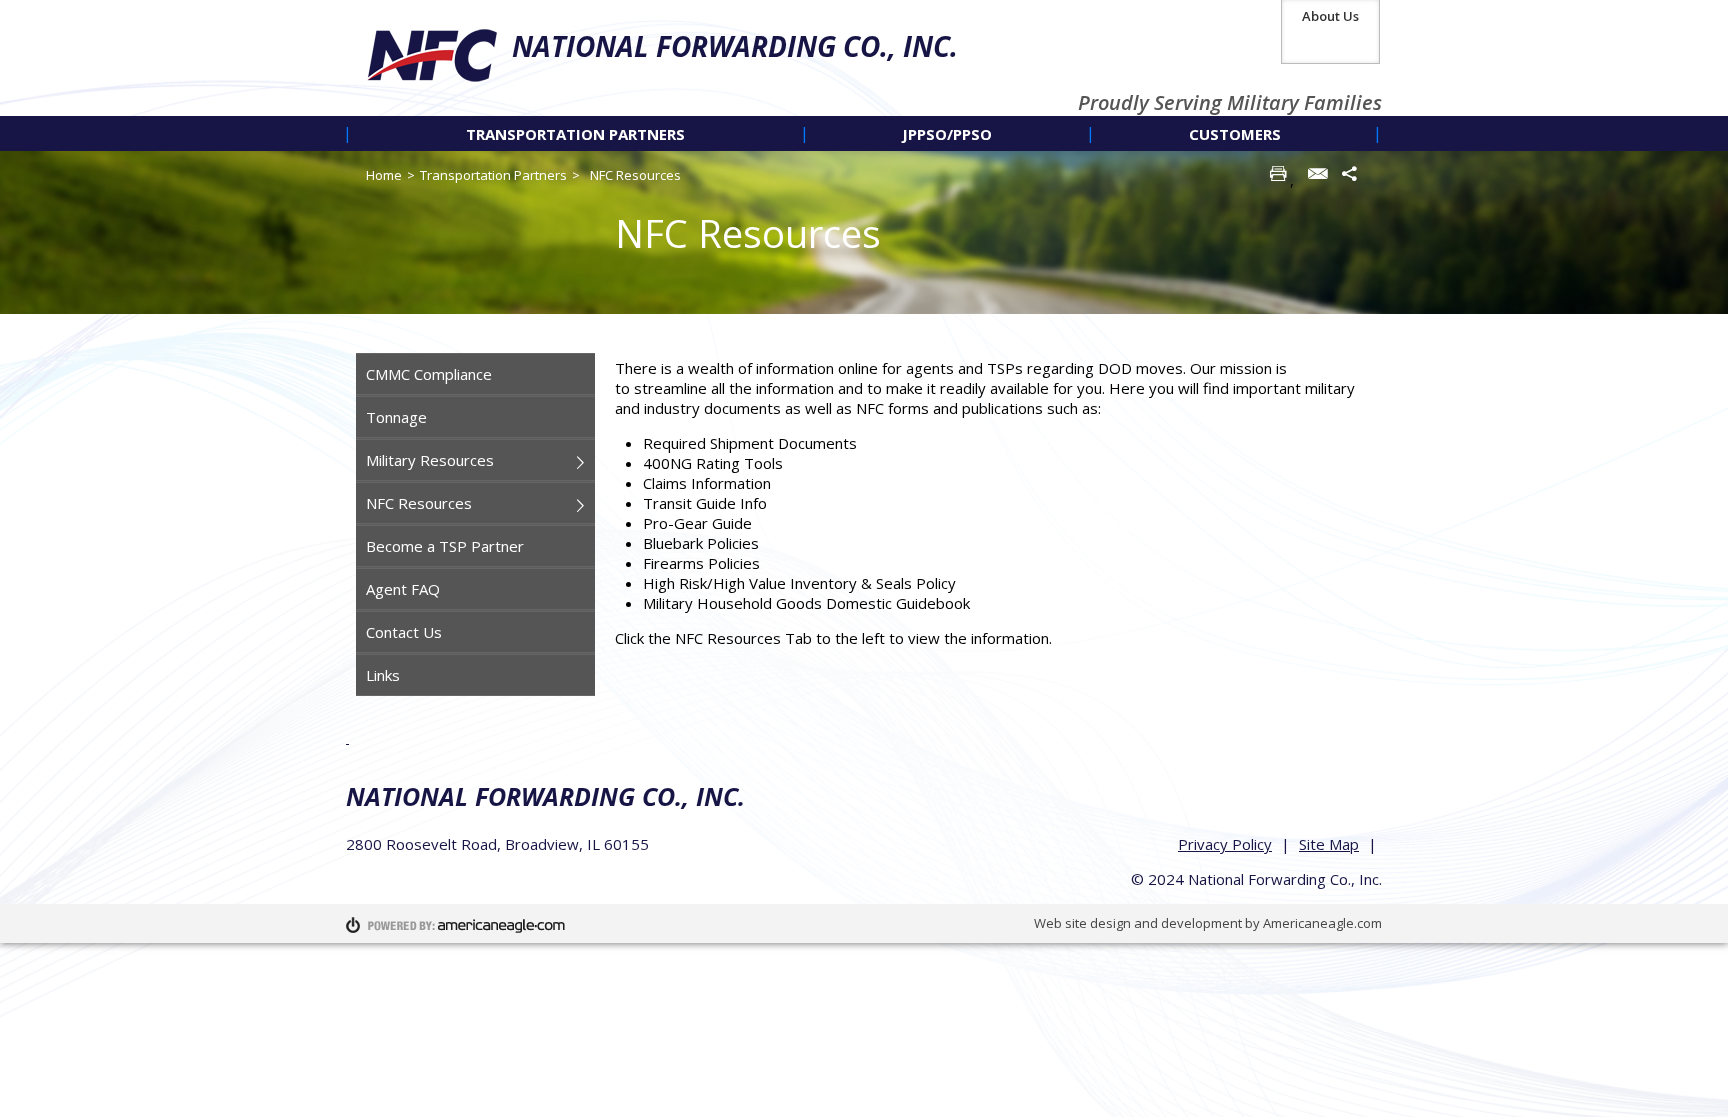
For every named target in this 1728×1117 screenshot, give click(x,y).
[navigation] (864, 133)
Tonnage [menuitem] (396, 417)
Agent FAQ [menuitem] (403, 589)
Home (384, 175)
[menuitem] (575, 133)
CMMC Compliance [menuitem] (429, 374)
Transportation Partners (493, 175)
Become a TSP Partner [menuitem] (445, 546)
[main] (993, 520)
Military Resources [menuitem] (430, 460)
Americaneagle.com (1322, 923)
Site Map (1329, 844)
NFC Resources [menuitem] (419, 503)
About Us (1330, 16)
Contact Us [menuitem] (404, 632)
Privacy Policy (1225, 844)
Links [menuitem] (383, 675)
